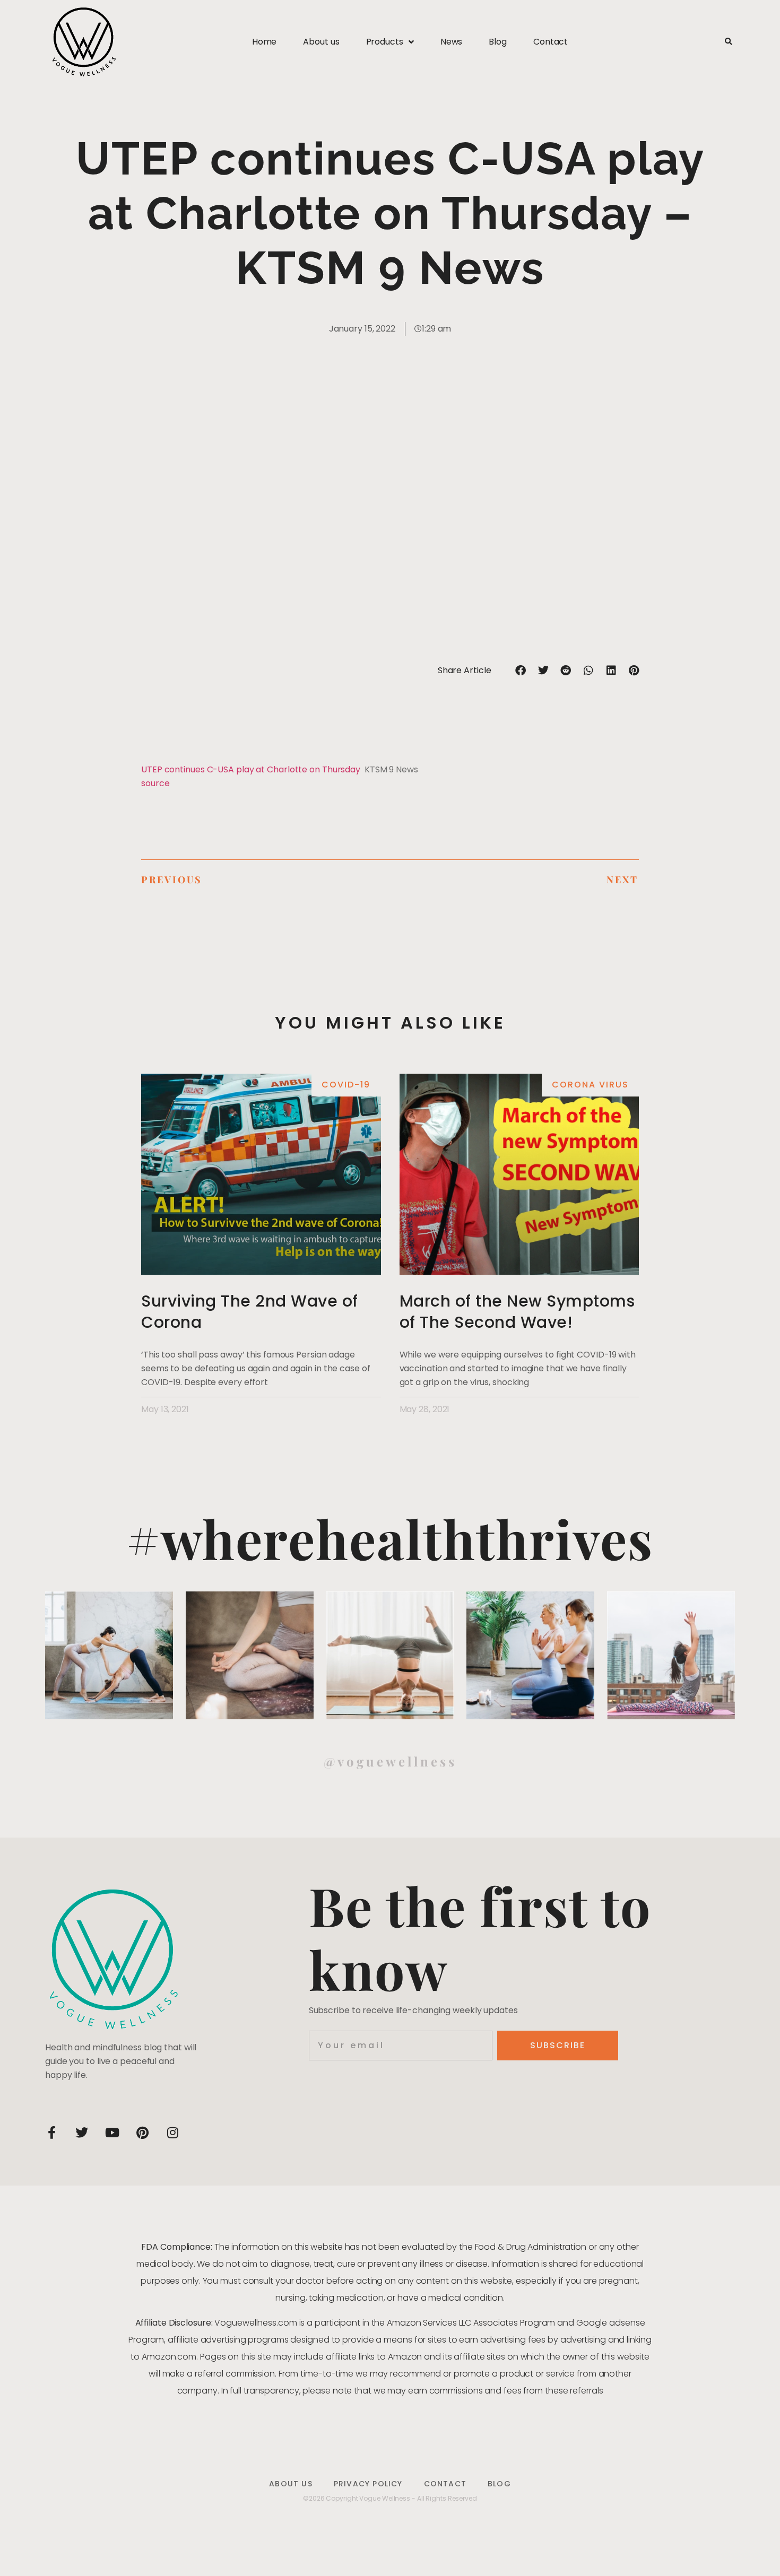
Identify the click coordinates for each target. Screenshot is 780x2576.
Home (265, 42)
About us (321, 42)
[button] (728, 42)
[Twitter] (82, 2133)
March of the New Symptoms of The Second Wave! (517, 1312)
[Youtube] (112, 2133)
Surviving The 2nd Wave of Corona (250, 1312)
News (452, 42)
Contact (551, 42)
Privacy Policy (368, 2484)
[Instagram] (172, 2133)
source (155, 783)
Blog (498, 42)
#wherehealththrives (390, 1538)
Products (385, 42)
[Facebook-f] (51, 2133)
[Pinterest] (142, 2133)
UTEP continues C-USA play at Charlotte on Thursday (251, 769)
